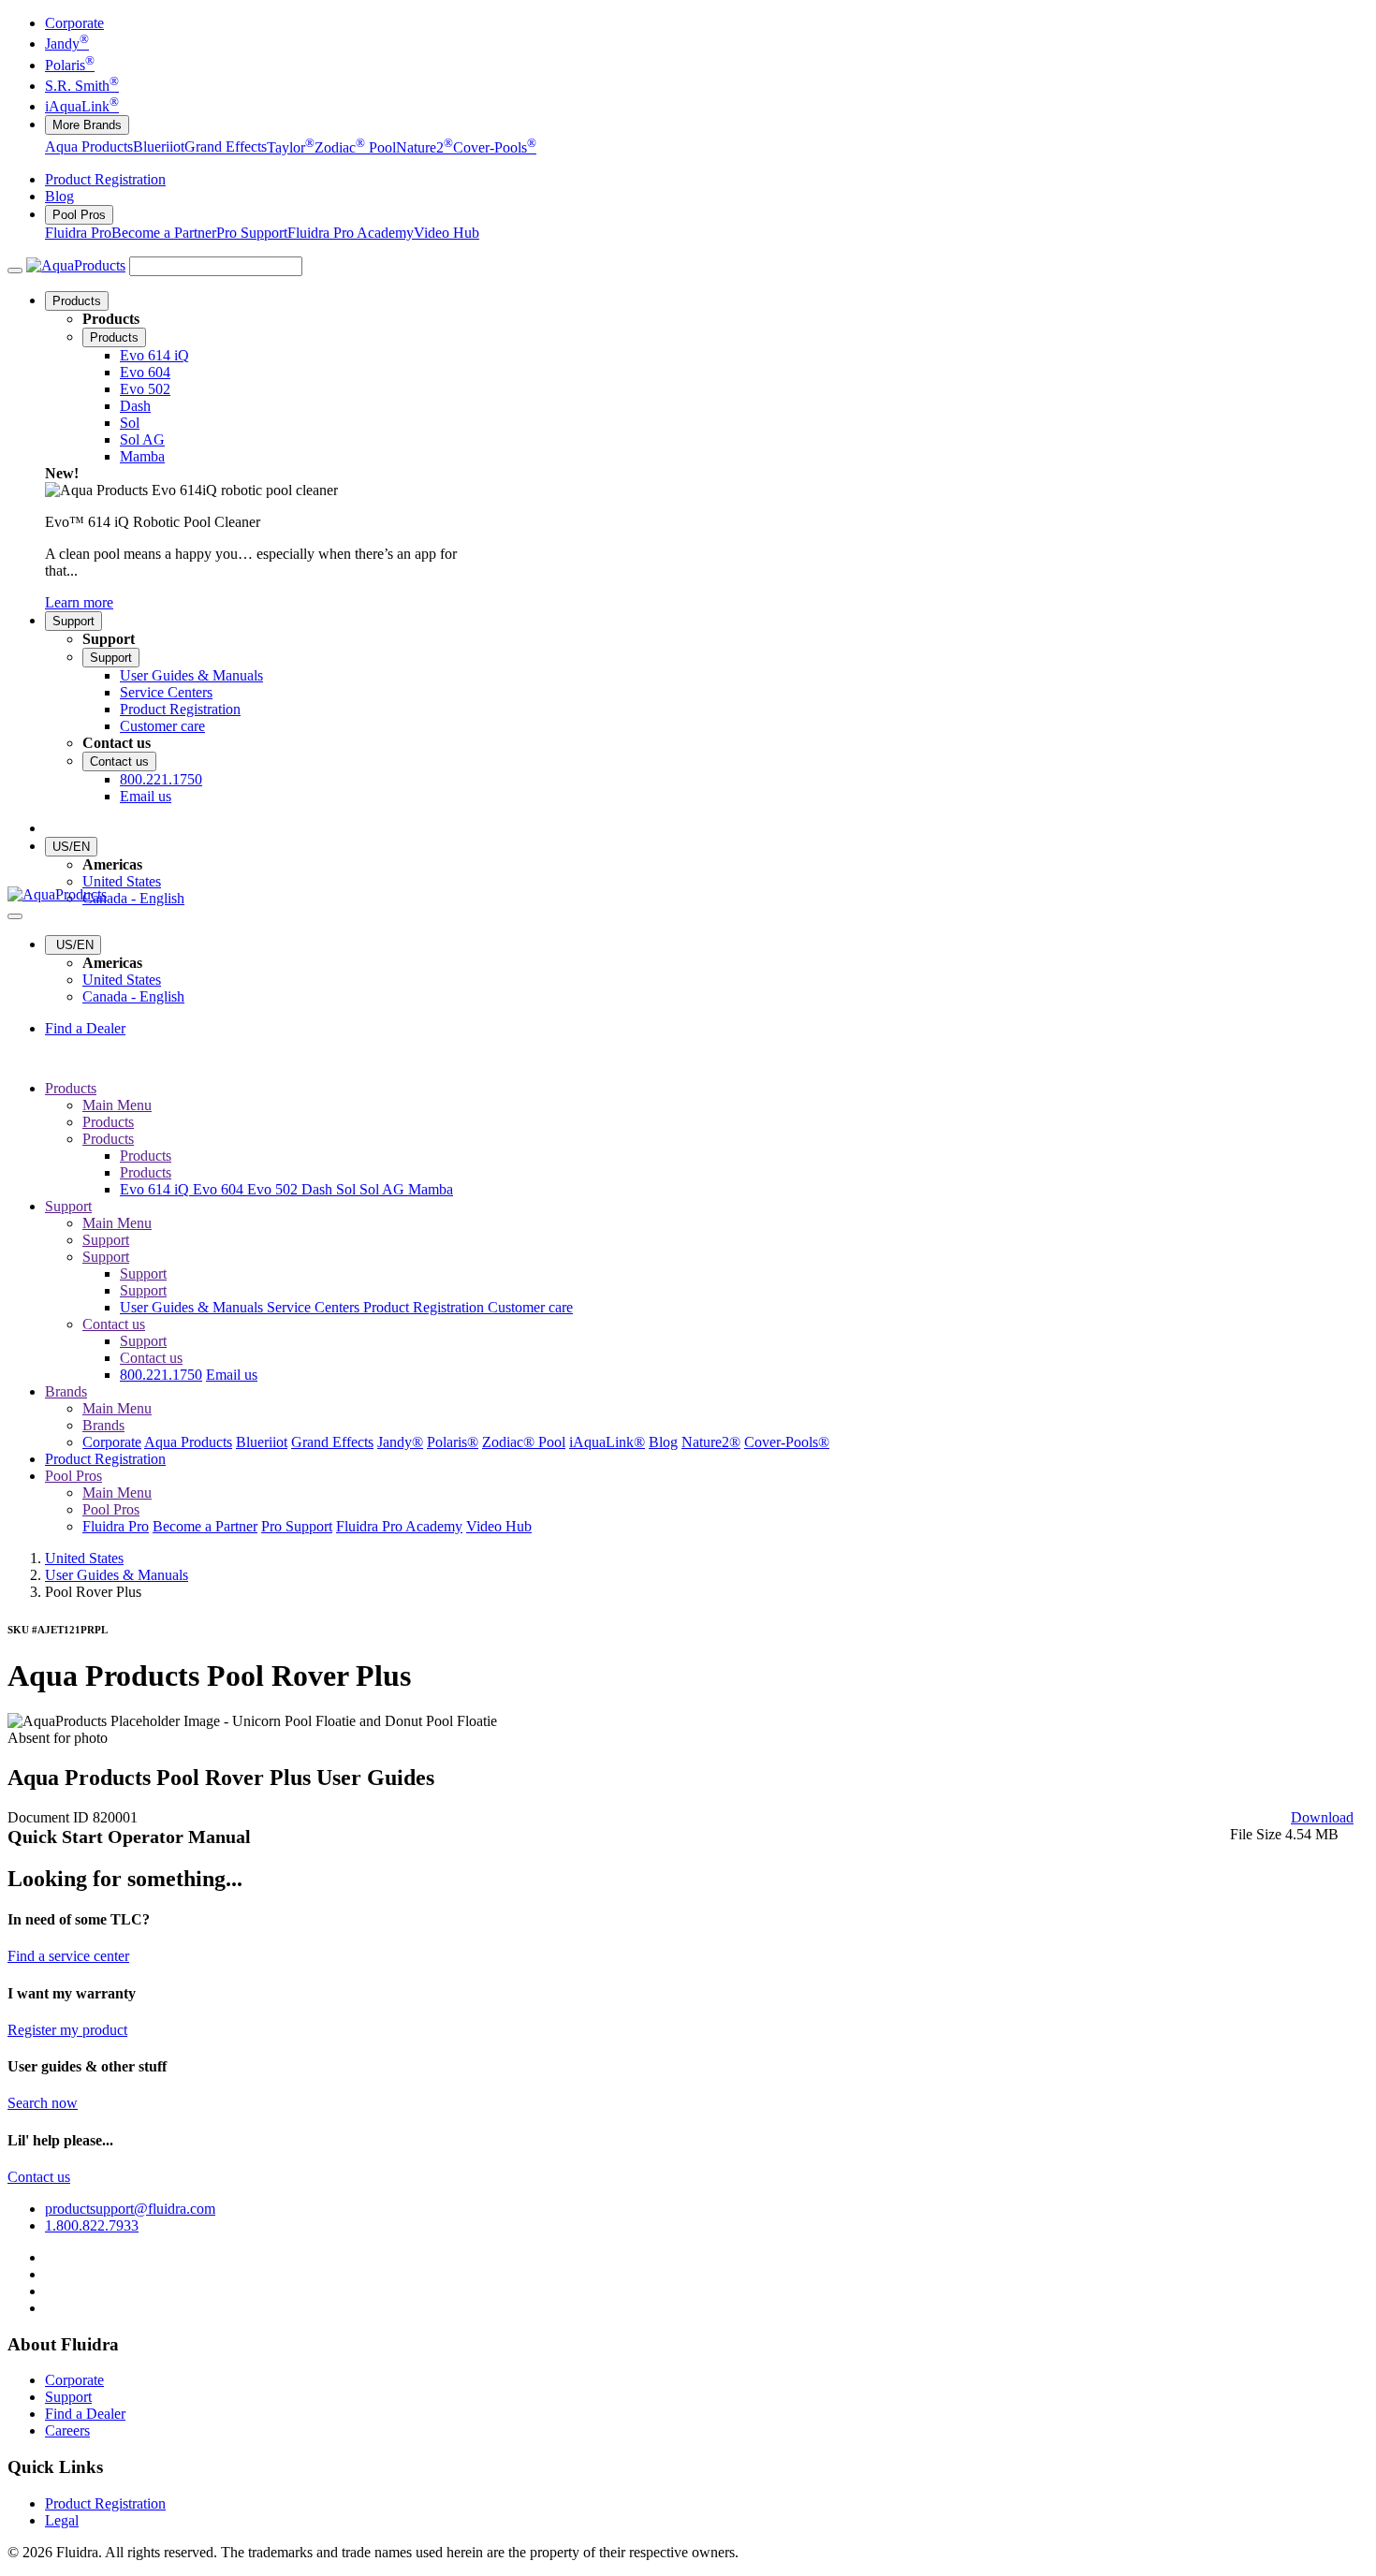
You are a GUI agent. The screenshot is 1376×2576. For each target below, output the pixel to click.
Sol (348, 1189)
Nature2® (711, 1442)
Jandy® (400, 1442)
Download (1322, 1817)
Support (73, 621)
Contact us (119, 761)
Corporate (74, 23)
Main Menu (117, 1105)
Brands (66, 1391)
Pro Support (252, 233)
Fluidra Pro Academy (351, 233)
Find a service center (68, 1956)
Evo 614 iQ (156, 1189)
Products (77, 301)
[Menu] (15, 271)
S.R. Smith (82, 86)
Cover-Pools (495, 147)
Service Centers (315, 1307)
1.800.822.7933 (92, 2225)
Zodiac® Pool (524, 1442)
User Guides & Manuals (193, 1307)
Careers (67, 2430)
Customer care (530, 1307)
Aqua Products (89, 147)
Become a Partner (164, 233)
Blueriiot (159, 147)
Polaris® (453, 1442)
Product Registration (105, 179)
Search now (43, 2103)
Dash (319, 1189)
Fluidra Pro (78, 233)
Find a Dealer (85, 1028)
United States (122, 881)
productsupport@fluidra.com (130, 2209)
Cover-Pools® (787, 1442)
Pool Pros (79, 215)
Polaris (70, 65)
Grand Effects (226, 147)
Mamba (431, 1189)
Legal (62, 2520)
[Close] (15, 916)
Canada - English (133, 898)
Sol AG (384, 1189)
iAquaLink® (607, 1442)
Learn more (79, 602)
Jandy (67, 44)
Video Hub (446, 233)
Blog (59, 196)
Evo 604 (220, 1189)
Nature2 (425, 147)
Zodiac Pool (355, 147)
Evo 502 (274, 1189)
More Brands (87, 125)
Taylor (291, 147)
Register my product (67, 2030)
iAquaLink (82, 106)
